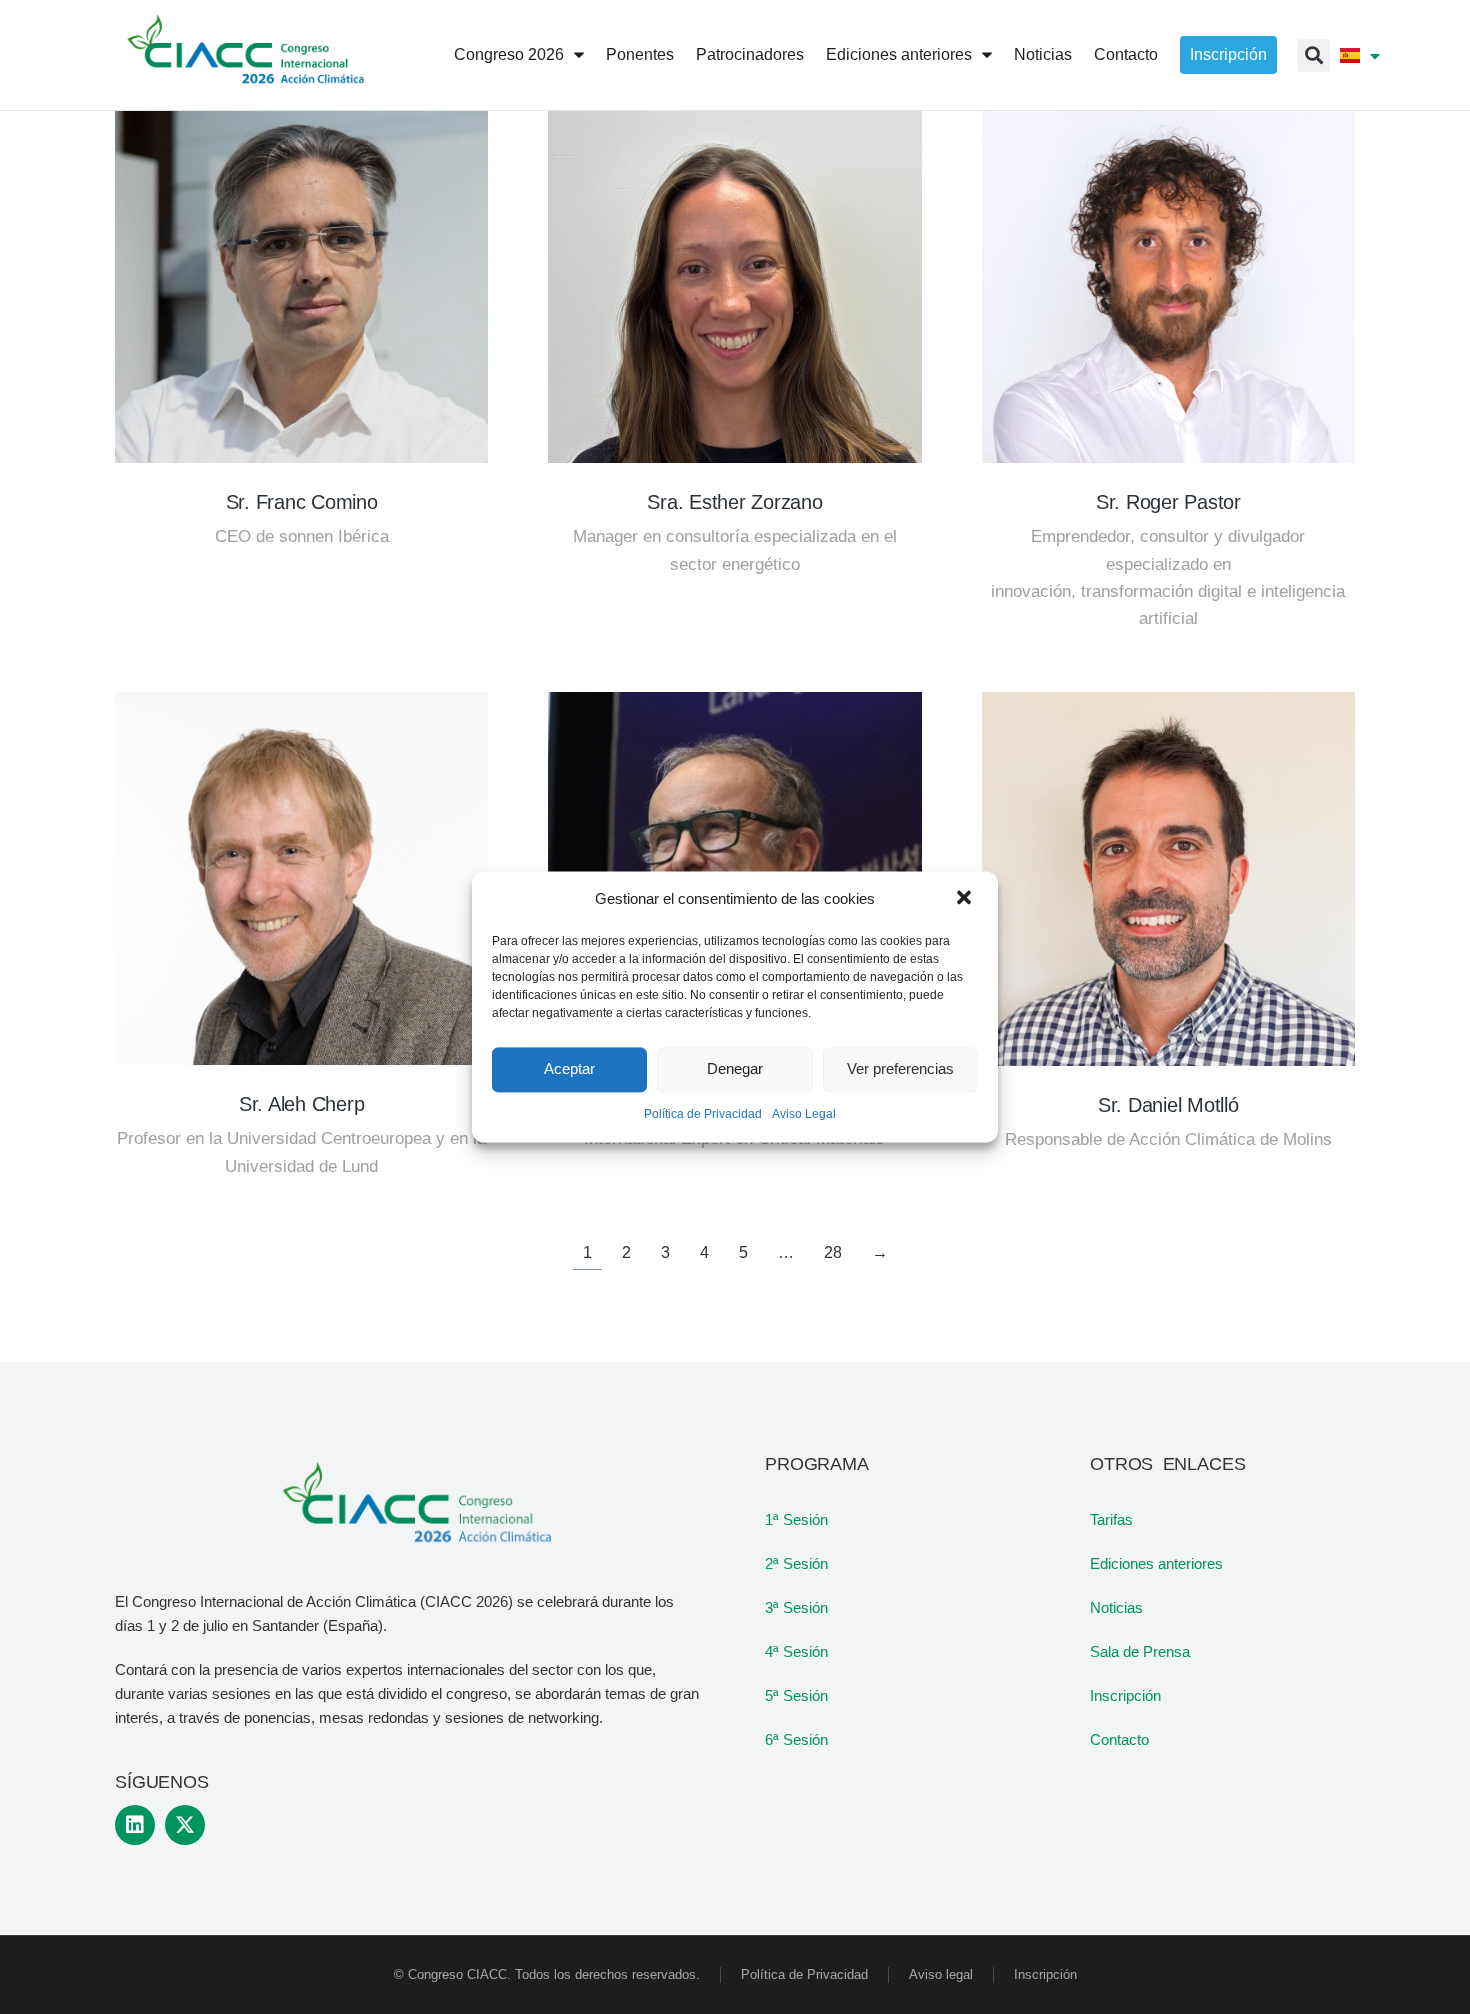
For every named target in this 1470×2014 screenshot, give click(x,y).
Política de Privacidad (703, 1114)
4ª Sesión (796, 1651)
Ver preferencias (900, 1069)
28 (833, 1252)
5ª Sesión (796, 1695)
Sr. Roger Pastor (1168, 502)
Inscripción (1125, 1695)
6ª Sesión (796, 1739)
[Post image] (301, 276)
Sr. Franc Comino (302, 502)
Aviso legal (941, 1974)
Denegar (735, 1069)
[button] (966, 899)
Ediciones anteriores (1156, 1563)
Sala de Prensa (1140, 1651)
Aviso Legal (804, 1114)
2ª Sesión (796, 1563)
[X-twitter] (185, 1825)
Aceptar (569, 1069)
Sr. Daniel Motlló (1168, 1105)
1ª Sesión (796, 1519)
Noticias (1116, 1607)
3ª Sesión (796, 1607)
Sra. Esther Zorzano (734, 502)
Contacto (1119, 1739)
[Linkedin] (135, 1825)
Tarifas (1111, 1519)
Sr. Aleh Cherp (302, 1104)
